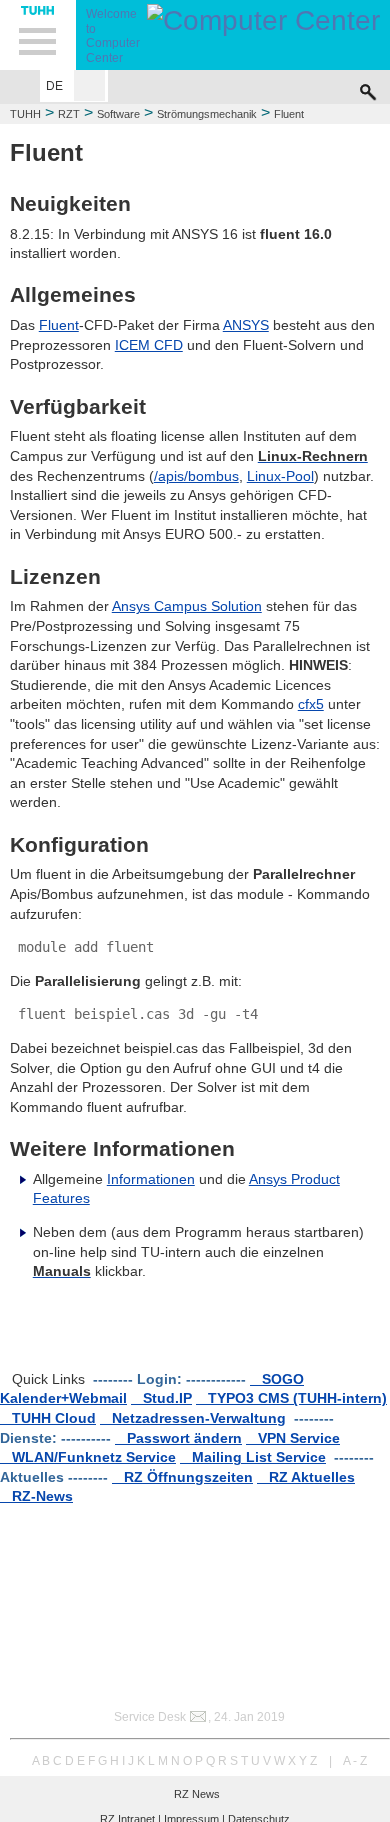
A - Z (355, 1761)
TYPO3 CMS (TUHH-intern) (291, 1398)
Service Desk (150, 1717)
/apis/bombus (196, 476)
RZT (69, 114)
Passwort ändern (178, 1438)
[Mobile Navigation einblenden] (38, 35)
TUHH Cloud (48, 1418)
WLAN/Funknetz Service (88, 1457)
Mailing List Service (253, 1457)
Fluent (59, 325)
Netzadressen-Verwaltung (193, 1418)
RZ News (197, 1794)
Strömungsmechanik (207, 114)
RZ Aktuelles (306, 1477)
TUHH (25, 114)
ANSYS (246, 325)
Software (118, 114)
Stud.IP (161, 1398)
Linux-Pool (280, 476)
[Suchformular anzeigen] (368, 87)
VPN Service (293, 1438)
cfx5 (311, 704)
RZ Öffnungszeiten (182, 1477)
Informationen (151, 1179)
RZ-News (36, 1496)
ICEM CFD (149, 345)
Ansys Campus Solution (187, 606)
